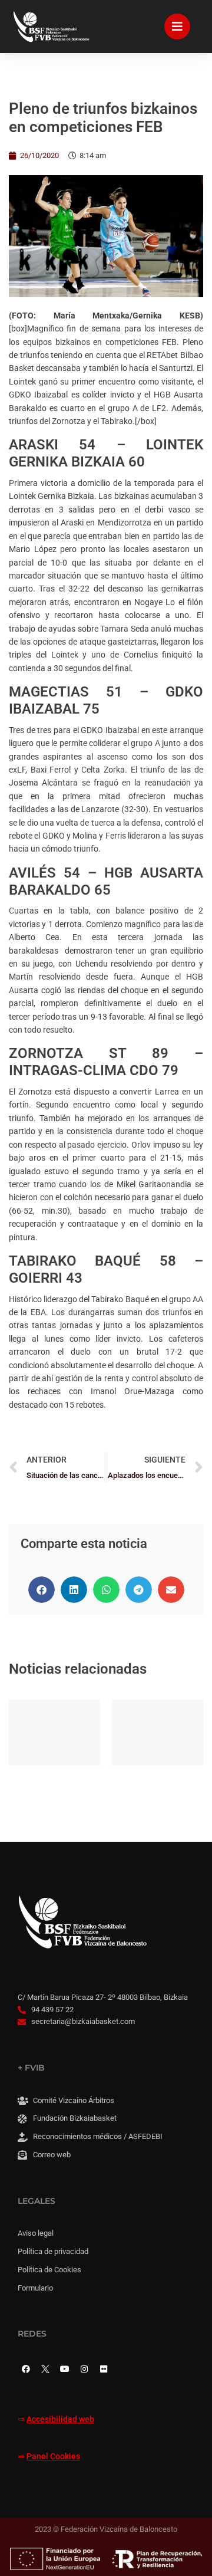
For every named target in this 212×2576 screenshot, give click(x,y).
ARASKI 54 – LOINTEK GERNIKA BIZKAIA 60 (106, 453)
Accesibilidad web (60, 2419)
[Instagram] (84, 2369)
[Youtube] (65, 2369)
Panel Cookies (53, 2457)
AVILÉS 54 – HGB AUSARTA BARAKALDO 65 (106, 881)
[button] (42, 1590)
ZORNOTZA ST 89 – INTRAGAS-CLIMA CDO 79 (106, 1062)
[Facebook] (26, 2369)
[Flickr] (104, 2369)
